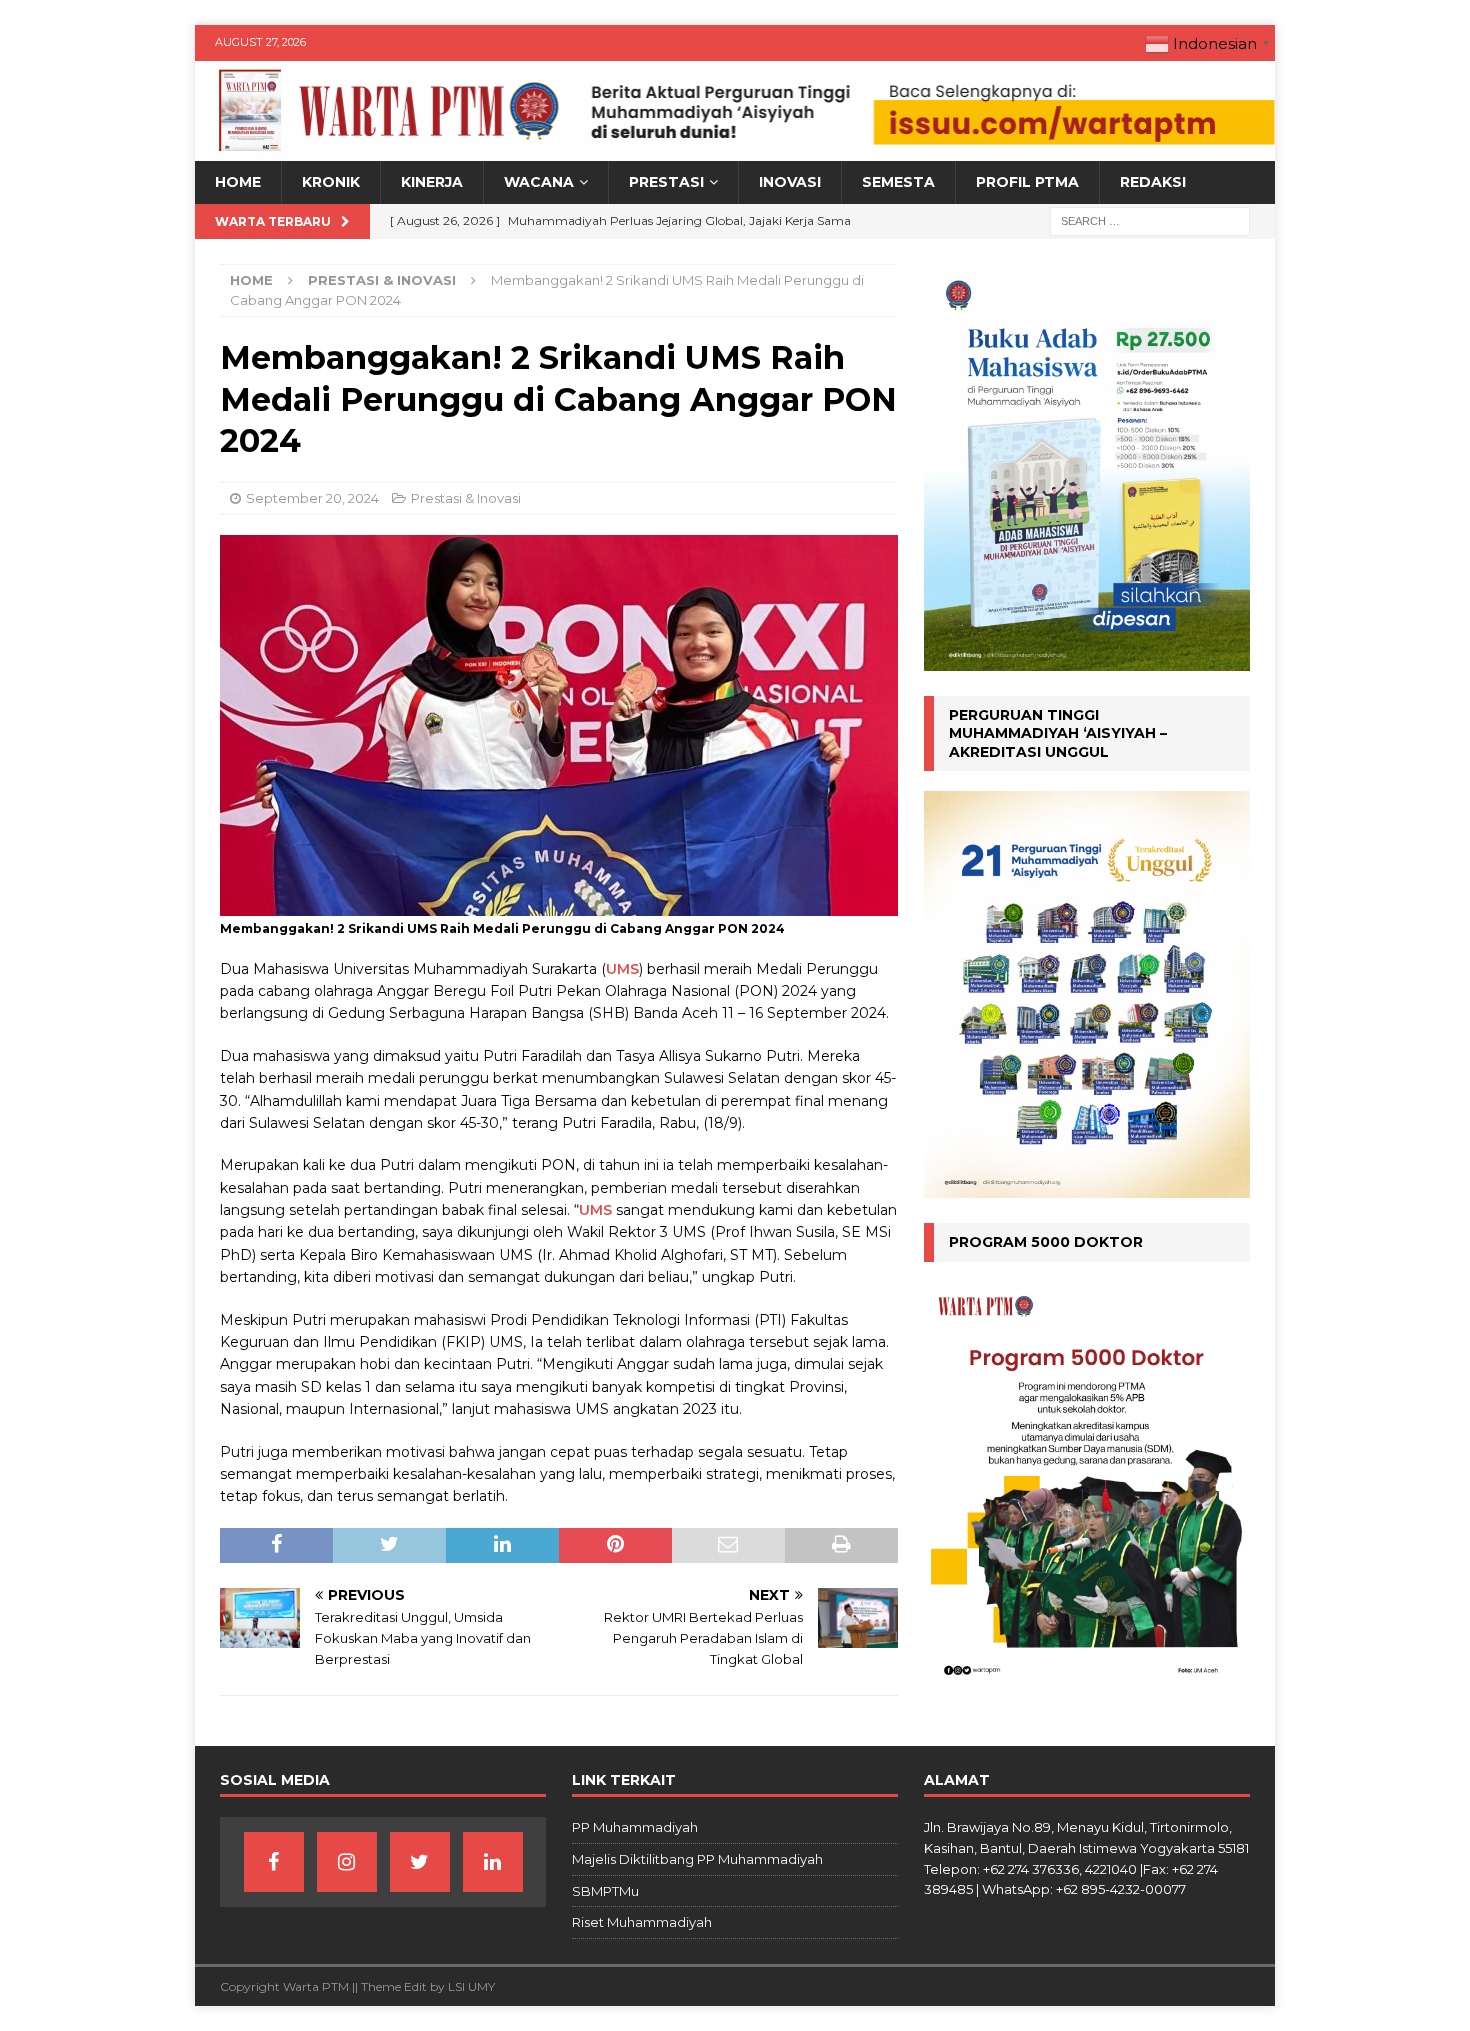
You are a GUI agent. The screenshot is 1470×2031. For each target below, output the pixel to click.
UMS (622, 969)
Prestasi (666, 182)
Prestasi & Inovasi (466, 498)
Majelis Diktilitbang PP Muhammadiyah (697, 1859)
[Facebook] (274, 1862)
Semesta (898, 182)
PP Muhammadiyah (635, 1827)
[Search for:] (1150, 220)
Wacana (539, 182)
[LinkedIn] (493, 1862)
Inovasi (790, 182)
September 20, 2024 (312, 498)
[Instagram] (347, 1862)
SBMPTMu (605, 1891)
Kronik (331, 182)
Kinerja (432, 182)
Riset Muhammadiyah (642, 1922)
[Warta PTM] (735, 150)
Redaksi (1153, 182)
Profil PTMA (1027, 182)
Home (238, 182)
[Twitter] (420, 1862)
